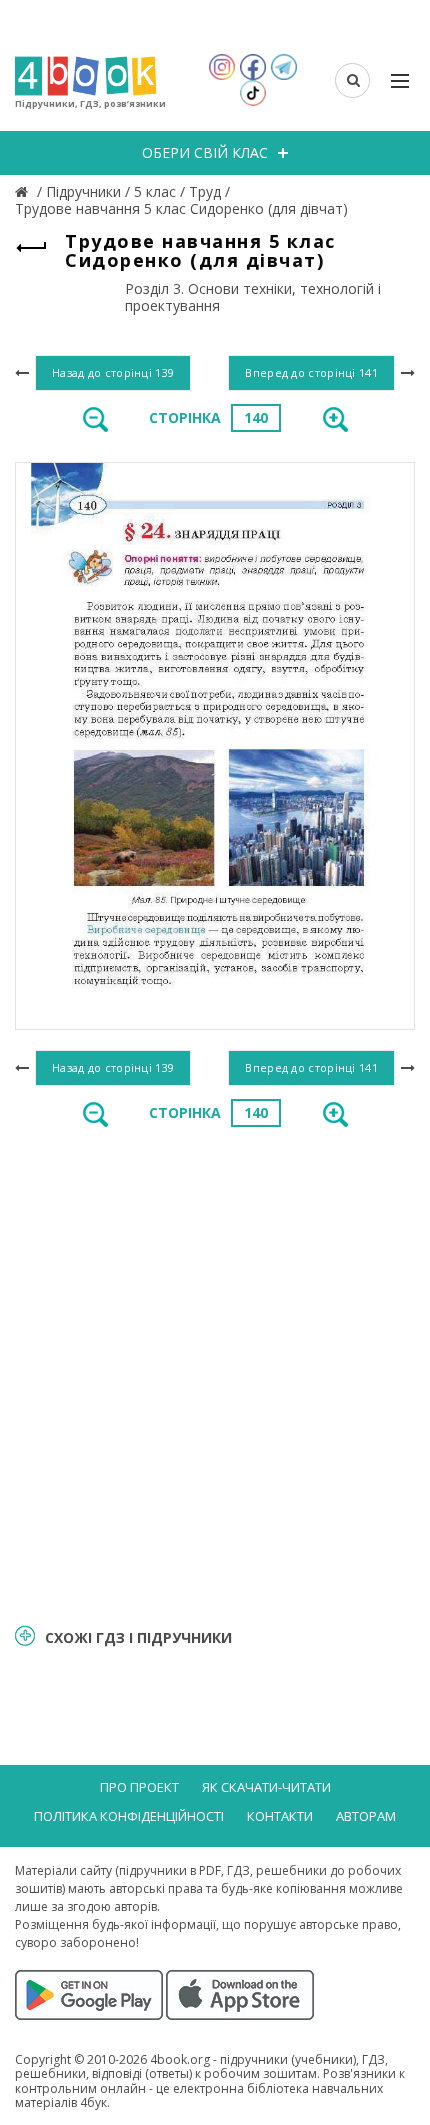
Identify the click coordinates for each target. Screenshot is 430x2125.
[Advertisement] (215, 1374)
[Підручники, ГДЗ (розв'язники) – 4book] (24, 191)
